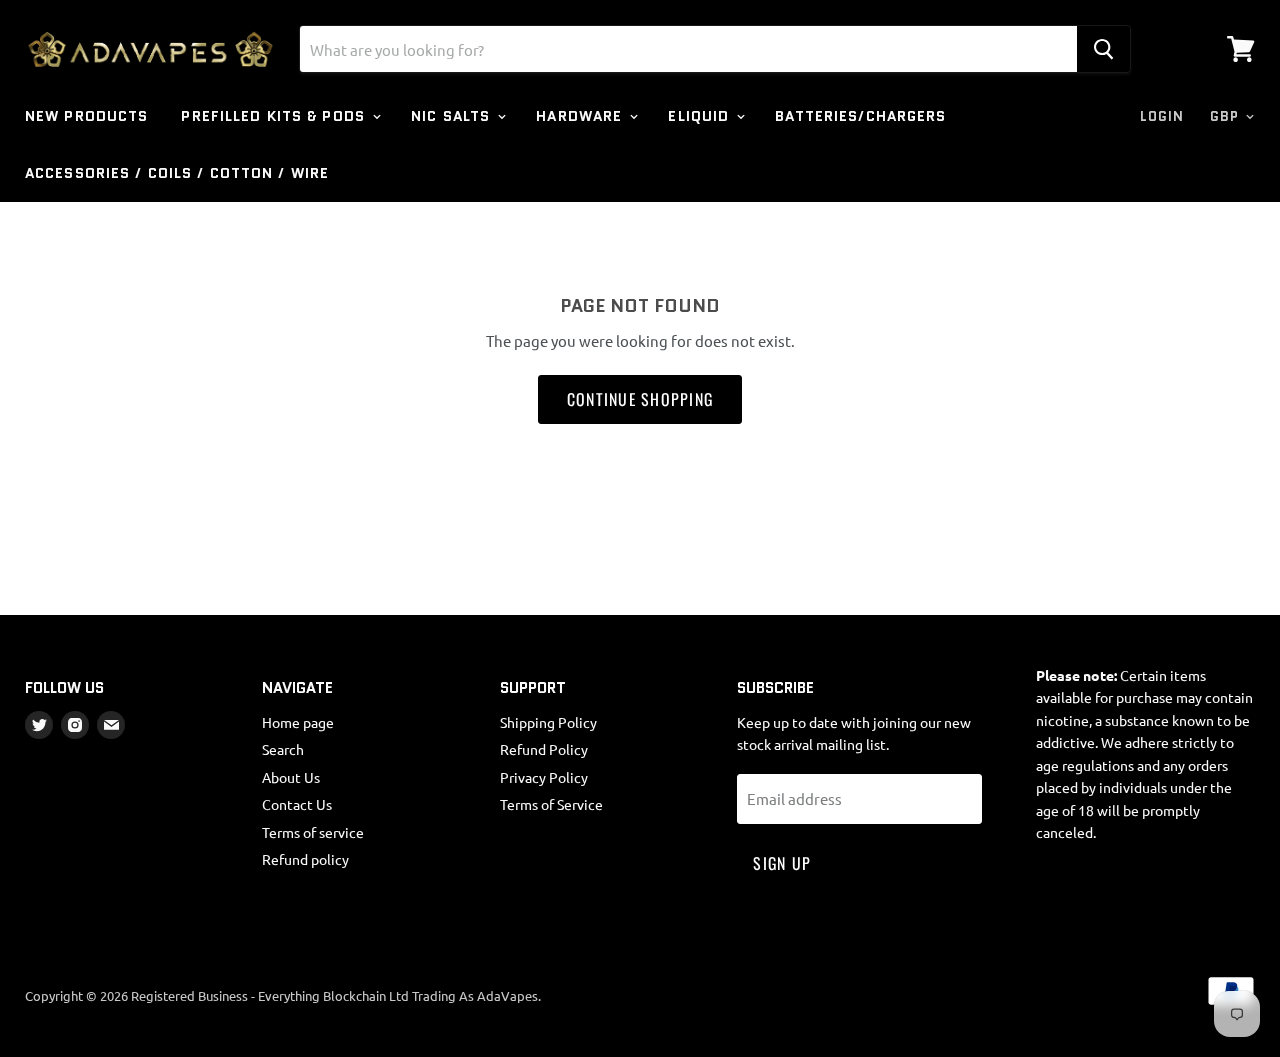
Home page (298, 722)
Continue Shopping (640, 399)
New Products (86, 116)
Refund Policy (544, 749)
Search (283, 749)
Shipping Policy (548, 722)
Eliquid (701, 116)
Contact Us (297, 804)
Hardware (581, 116)
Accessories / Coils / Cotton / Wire (177, 173)
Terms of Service (551, 804)
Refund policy (305, 859)
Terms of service (313, 832)
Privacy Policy (544, 777)
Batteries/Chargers (860, 116)
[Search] (1103, 49)
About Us (291, 777)
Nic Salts (453, 116)
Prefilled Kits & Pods (275, 116)
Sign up (782, 863)
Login (1162, 116)
